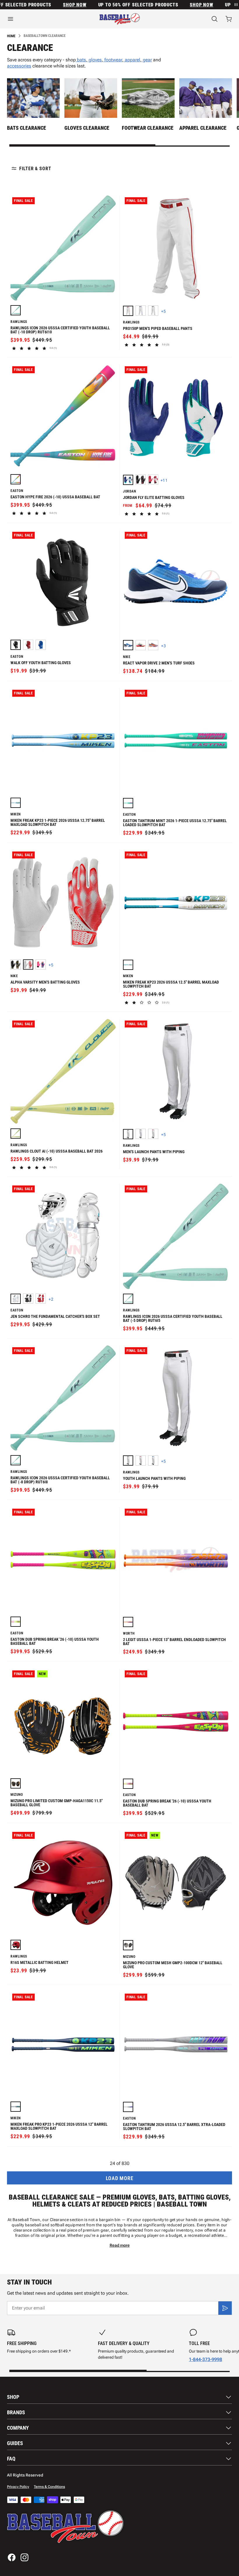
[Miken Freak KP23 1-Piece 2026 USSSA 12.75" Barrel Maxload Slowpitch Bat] (16, 803)
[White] (16, 1299)
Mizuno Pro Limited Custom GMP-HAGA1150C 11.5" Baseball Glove (57, 1803)
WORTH (129, 1634)
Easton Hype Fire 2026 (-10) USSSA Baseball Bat (55, 497)
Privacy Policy (18, 2487)
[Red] (28, 645)
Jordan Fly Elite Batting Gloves (154, 497)
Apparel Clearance (203, 128)
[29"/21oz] (16, 1460)
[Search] (215, 19)
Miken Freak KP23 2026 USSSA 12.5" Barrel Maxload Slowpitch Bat (171, 984)
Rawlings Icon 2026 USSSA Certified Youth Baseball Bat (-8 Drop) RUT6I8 (60, 1480)
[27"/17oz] (16, 310)
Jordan (130, 491)
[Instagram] (24, 2557)
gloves (95, 60)
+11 (164, 480)
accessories (19, 66)
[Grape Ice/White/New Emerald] (128, 480)
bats (81, 60)
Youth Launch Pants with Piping (154, 1478)
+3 (164, 646)
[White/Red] (128, 311)
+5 (164, 311)
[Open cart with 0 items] (229, 19)
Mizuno (17, 1795)
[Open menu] (40, 19)
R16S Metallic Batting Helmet (39, 1962)
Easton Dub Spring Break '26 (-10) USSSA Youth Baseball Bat (55, 1641)
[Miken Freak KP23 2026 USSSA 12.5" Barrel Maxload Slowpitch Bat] (128, 965)
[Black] (16, 645)
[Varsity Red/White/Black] (153, 480)
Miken (16, 814)
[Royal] (41, 645)
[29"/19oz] (16, 1622)
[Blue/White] (128, 645)
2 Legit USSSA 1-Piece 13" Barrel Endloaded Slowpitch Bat (174, 1642)
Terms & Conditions (49, 2487)
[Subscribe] (225, 2308)
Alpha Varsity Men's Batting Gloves (45, 982)
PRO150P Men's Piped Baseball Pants (158, 328)
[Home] (120, 19)
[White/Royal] (141, 311)
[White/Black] (128, 1134)
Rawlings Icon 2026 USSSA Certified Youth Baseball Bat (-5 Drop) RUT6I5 (173, 1318)
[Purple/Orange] (153, 645)
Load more (119, 2178)
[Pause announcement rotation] (236, 5)
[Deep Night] (41, 965)
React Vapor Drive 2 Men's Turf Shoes (159, 663)
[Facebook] (12, 2557)
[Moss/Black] (16, 965)
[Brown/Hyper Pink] (141, 645)
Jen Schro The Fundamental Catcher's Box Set (55, 1316)
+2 (51, 1299)
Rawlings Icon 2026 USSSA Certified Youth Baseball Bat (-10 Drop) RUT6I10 (60, 330)
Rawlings (19, 322)
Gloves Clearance (87, 128)
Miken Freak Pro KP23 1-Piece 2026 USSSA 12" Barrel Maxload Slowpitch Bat (59, 2126)
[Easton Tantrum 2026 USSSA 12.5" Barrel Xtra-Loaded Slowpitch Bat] (128, 2107)
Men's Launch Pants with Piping (154, 1152)
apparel (132, 60)
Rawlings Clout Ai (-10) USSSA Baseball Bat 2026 (57, 1151)
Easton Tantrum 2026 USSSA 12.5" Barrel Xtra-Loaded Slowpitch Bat (174, 2127)
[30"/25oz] (128, 1299)
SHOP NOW (57, 5)
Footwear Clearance (148, 128)
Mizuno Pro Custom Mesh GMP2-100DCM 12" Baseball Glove (173, 1965)
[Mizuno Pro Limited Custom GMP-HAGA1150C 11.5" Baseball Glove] (16, 1783)
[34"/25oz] (128, 803)
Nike (127, 657)
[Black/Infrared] (141, 480)
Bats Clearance (27, 128)
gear (147, 60)
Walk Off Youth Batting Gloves (41, 663)
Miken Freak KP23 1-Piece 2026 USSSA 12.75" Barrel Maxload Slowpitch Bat (58, 822)
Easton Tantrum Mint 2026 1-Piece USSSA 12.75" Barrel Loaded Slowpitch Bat (175, 823)
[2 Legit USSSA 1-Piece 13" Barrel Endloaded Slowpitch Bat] (128, 1622)
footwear (113, 60)
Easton (17, 491)
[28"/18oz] (16, 479)
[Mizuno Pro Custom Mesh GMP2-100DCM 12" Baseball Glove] (128, 1945)
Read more (120, 2245)
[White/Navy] (153, 311)
